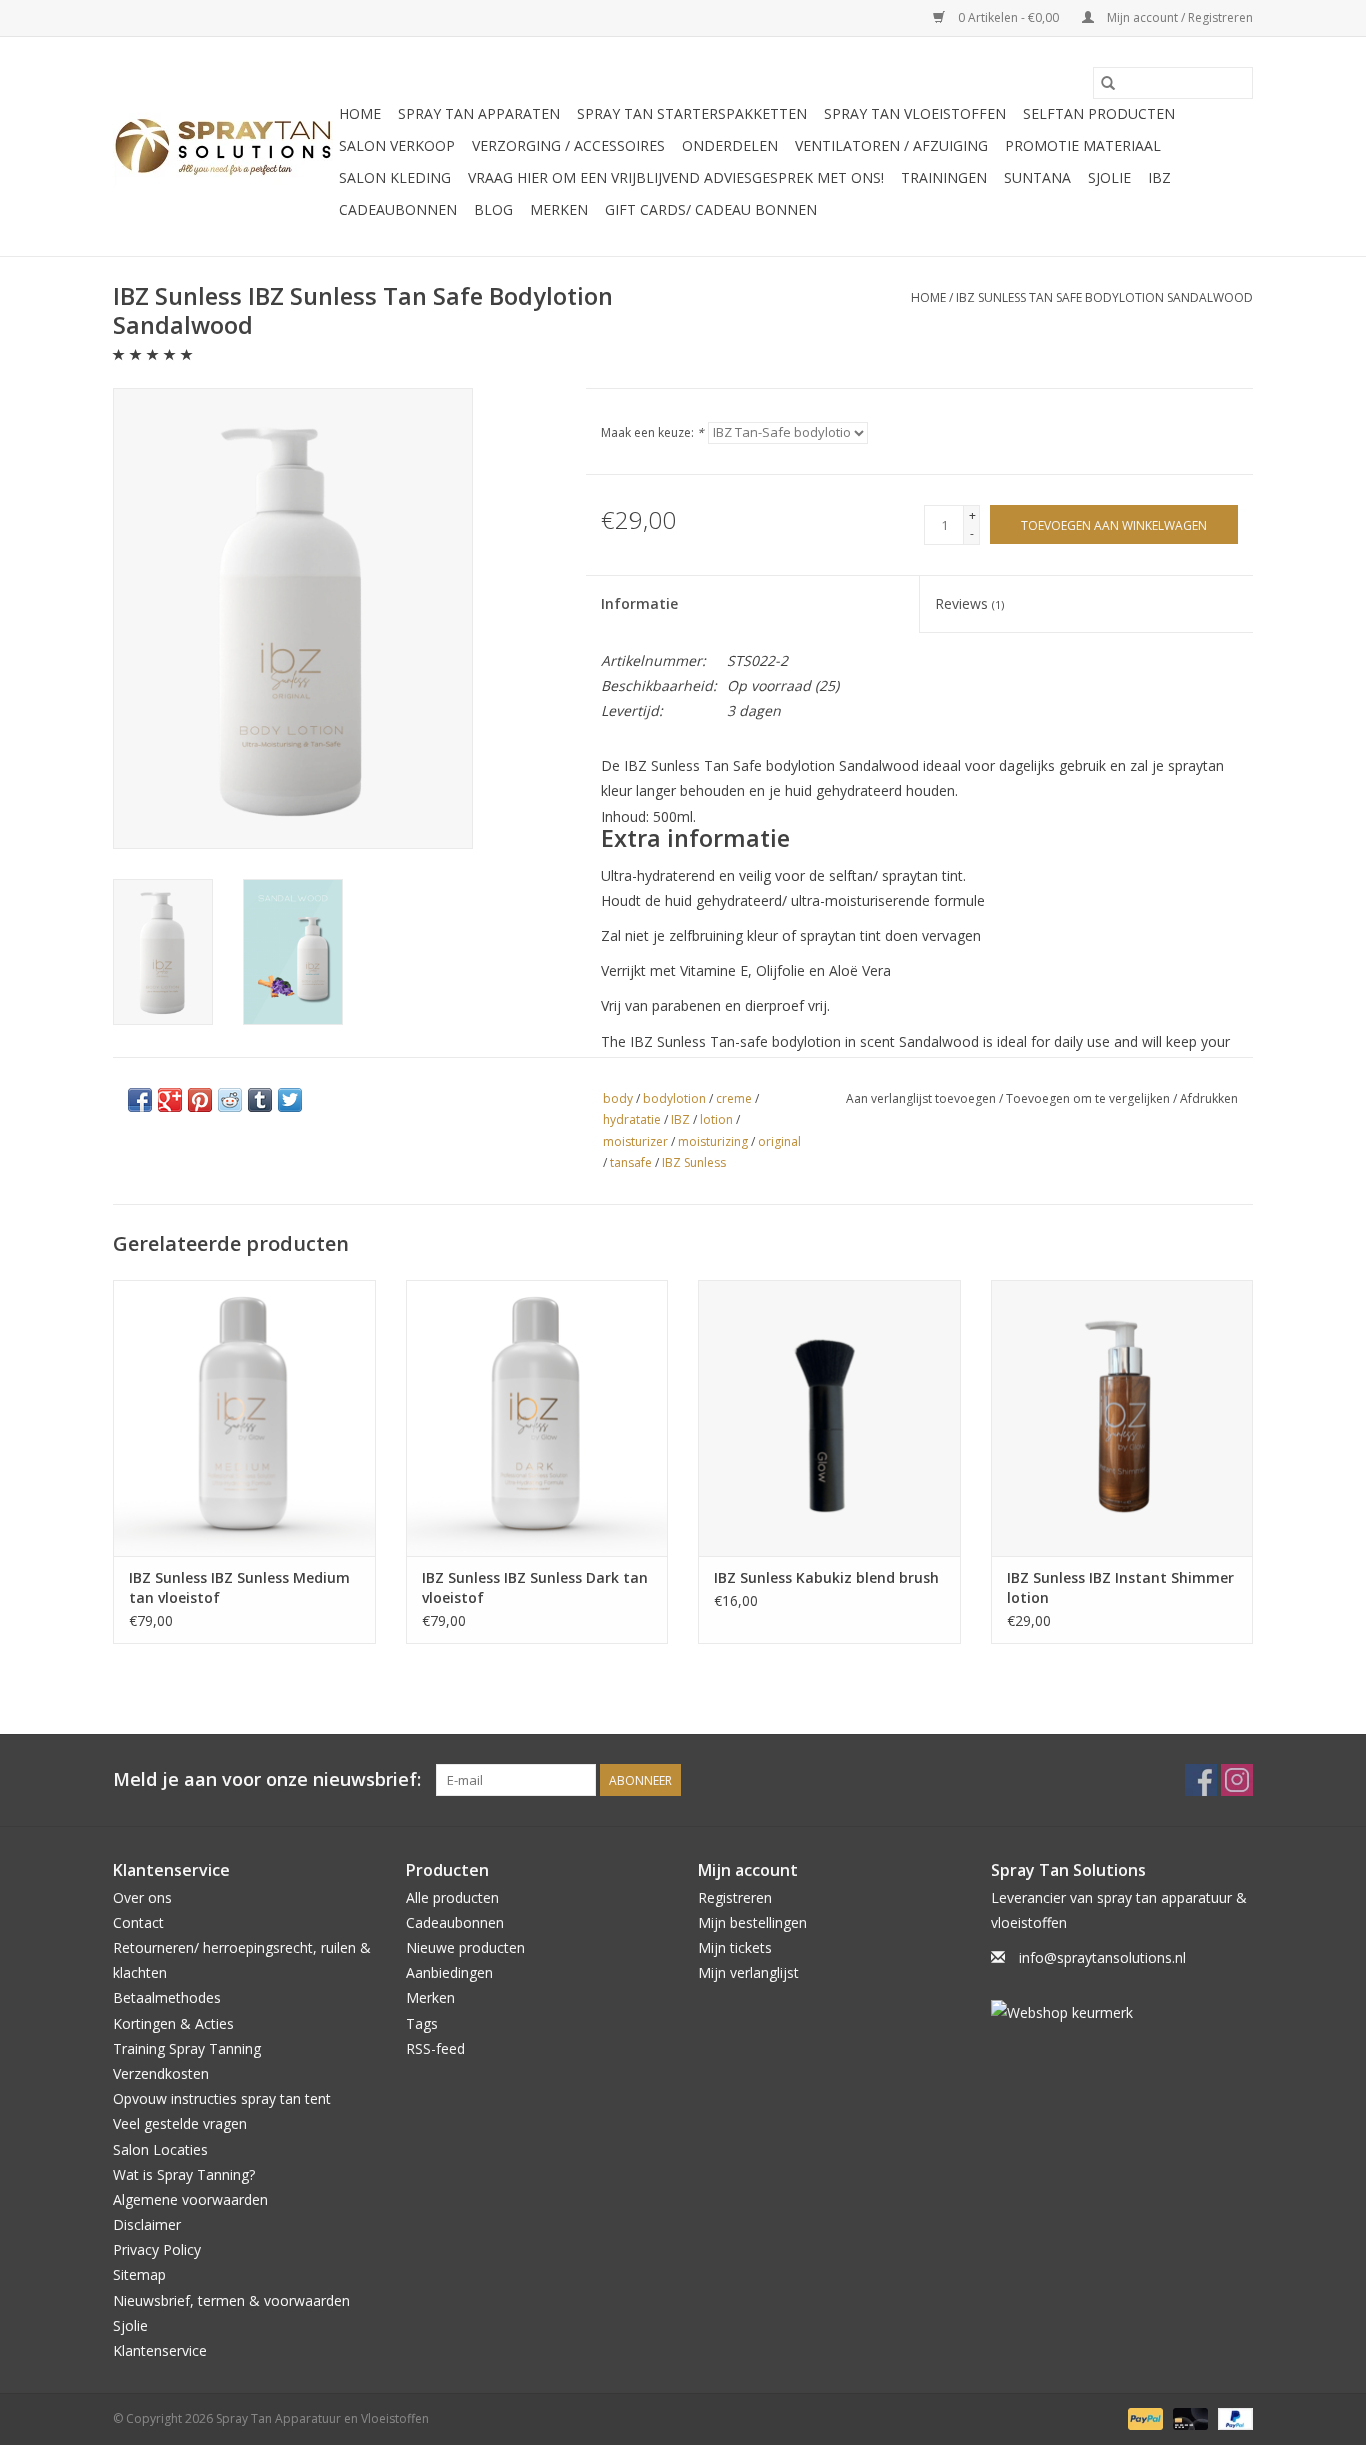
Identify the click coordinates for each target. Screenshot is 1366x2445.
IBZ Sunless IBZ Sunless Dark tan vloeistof (535, 1587)
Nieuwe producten (465, 1947)
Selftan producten (1099, 113)
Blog (493, 209)
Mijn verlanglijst (748, 1972)
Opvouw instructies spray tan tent (222, 2098)
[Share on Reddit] (230, 1100)
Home (360, 113)
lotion (716, 1119)
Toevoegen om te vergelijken (1089, 1098)
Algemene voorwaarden (190, 2199)
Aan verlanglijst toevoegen (922, 1098)
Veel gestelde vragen (180, 2123)
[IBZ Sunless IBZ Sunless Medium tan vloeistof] (244, 1417)
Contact (138, 1922)
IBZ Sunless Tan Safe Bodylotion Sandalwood (1104, 297)
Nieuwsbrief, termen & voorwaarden (231, 2300)
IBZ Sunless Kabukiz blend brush (826, 1577)
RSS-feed (435, 2048)
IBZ (1159, 177)
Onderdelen (730, 145)
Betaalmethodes (167, 1997)
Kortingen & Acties (173, 2023)
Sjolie (1109, 177)
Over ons (142, 1897)
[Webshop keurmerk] (1122, 2012)
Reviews (969, 603)
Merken (559, 209)
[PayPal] (1143, 2417)
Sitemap (139, 2274)
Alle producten (452, 1897)
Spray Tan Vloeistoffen (915, 113)
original (779, 1141)
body (618, 1098)
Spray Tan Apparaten (479, 113)
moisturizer (635, 1141)
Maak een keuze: (652, 432)
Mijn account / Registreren (1178, 17)
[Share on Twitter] (290, 1100)
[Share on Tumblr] (260, 1100)
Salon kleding (395, 177)
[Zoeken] (1108, 83)
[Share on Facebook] (140, 1100)
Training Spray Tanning (187, 2048)
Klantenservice (160, 2350)
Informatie (639, 603)
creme (734, 1098)
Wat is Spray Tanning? (184, 2174)
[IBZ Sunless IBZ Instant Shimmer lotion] (1122, 1417)
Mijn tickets (735, 1947)
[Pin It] (200, 1100)
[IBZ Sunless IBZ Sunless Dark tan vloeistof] (537, 1417)
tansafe (631, 1162)
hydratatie (632, 1119)
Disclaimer (147, 2224)
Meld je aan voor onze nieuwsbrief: (267, 1779)
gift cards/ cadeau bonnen (711, 209)
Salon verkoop (397, 145)
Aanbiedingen (449, 1972)
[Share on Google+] (170, 1100)
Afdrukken (1209, 1098)
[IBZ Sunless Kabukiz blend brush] (829, 1417)
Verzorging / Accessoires (568, 145)
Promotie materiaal (1083, 145)
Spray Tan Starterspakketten (692, 113)
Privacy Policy (157, 2249)
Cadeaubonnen (398, 209)
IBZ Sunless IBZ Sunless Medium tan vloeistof (239, 1587)
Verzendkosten (161, 2073)
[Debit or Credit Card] (1188, 2417)
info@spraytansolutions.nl (1102, 1957)
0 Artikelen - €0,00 (1008, 17)
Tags (422, 2023)
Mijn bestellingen (752, 1922)
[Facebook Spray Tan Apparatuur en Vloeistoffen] (1201, 1780)
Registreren (735, 1897)
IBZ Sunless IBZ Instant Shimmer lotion (1120, 1587)
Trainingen (944, 177)
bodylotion (674, 1098)
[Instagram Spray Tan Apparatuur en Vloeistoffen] (1237, 1780)
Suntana (1037, 177)
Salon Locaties (160, 2149)
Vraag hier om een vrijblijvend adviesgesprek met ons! (676, 177)
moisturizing (713, 1141)
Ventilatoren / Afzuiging (891, 145)
